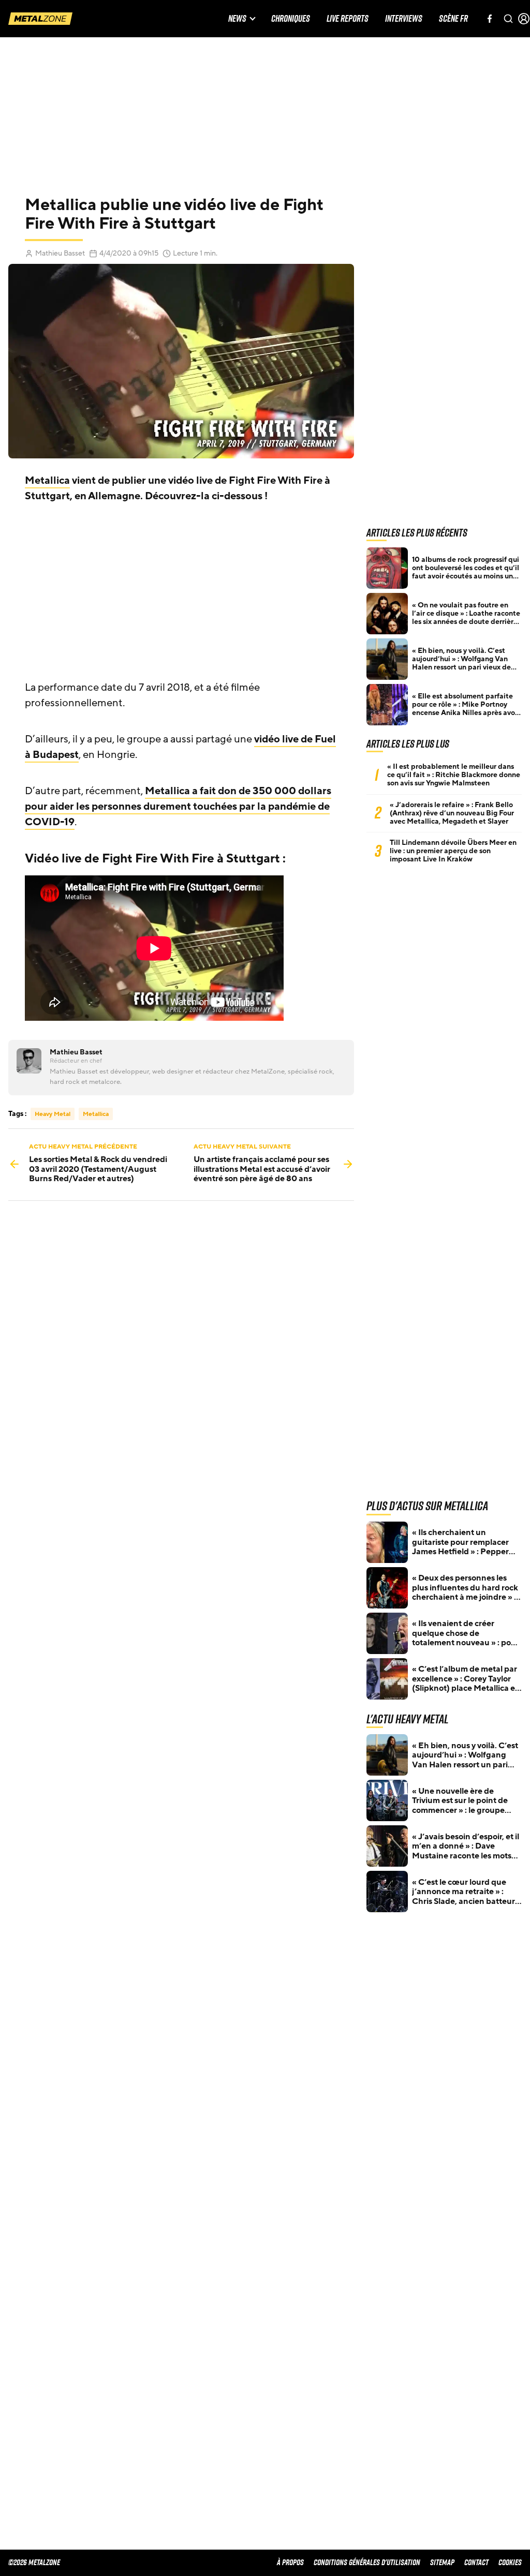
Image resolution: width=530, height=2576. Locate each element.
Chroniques (291, 19)
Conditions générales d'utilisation (367, 2562)
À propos (290, 2562)
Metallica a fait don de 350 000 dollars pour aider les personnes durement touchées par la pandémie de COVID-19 (178, 807)
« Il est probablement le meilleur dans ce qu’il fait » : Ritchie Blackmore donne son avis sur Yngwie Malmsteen (454, 775)
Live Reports (348, 19)
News (237, 19)
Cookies (510, 2562)
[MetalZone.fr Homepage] (40, 19)
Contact (476, 2562)
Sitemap (442, 2562)
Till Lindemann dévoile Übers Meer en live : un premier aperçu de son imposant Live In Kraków (453, 851)
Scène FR (453, 19)
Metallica (47, 481)
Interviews (404, 19)
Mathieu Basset (60, 253)
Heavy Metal (53, 1114)
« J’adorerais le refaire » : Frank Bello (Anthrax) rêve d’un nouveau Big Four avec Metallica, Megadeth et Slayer (452, 813)
